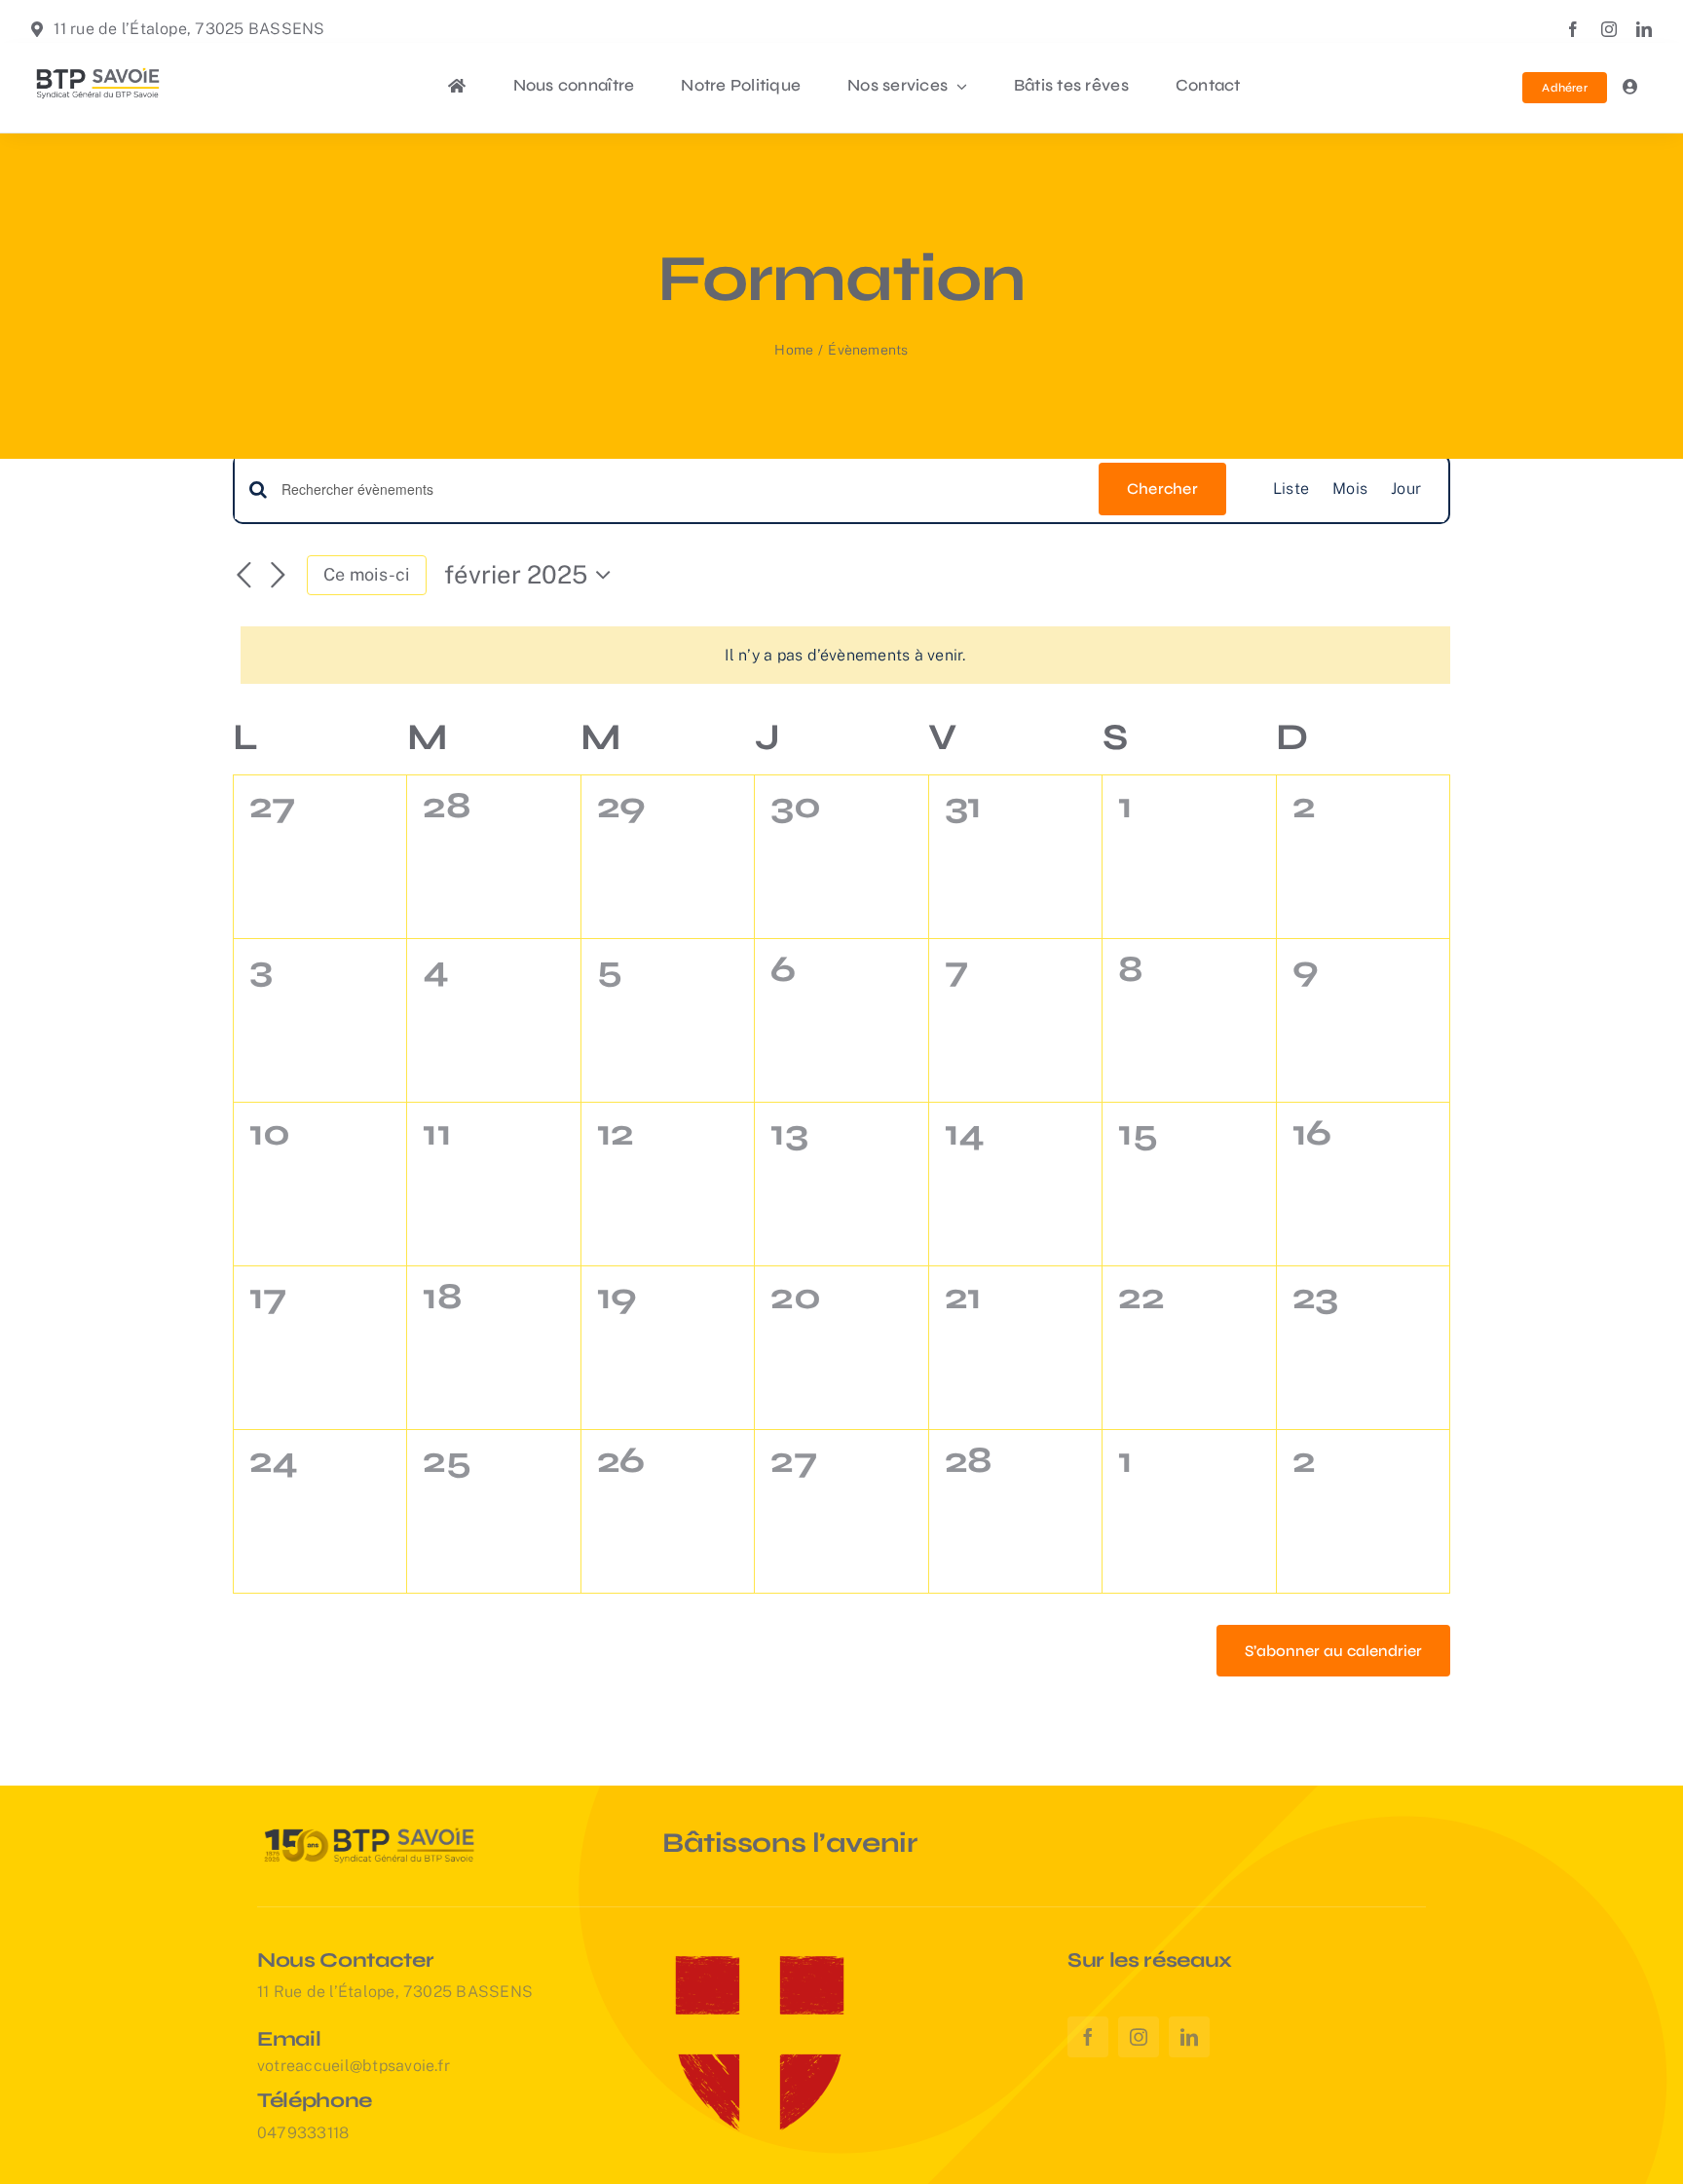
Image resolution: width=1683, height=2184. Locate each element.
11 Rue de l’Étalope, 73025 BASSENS (395, 1992)
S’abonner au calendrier (1333, 1651)
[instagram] (1609, 29)
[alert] (845, 655)
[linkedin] (1644, 29)
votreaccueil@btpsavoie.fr (354, 2066)
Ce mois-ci (366, 574)
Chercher (1162, 489)
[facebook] (1573, 29)
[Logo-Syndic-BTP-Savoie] (98, 68)
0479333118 (303, 2133)
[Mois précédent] (244, 576)
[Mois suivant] (278, 576)
